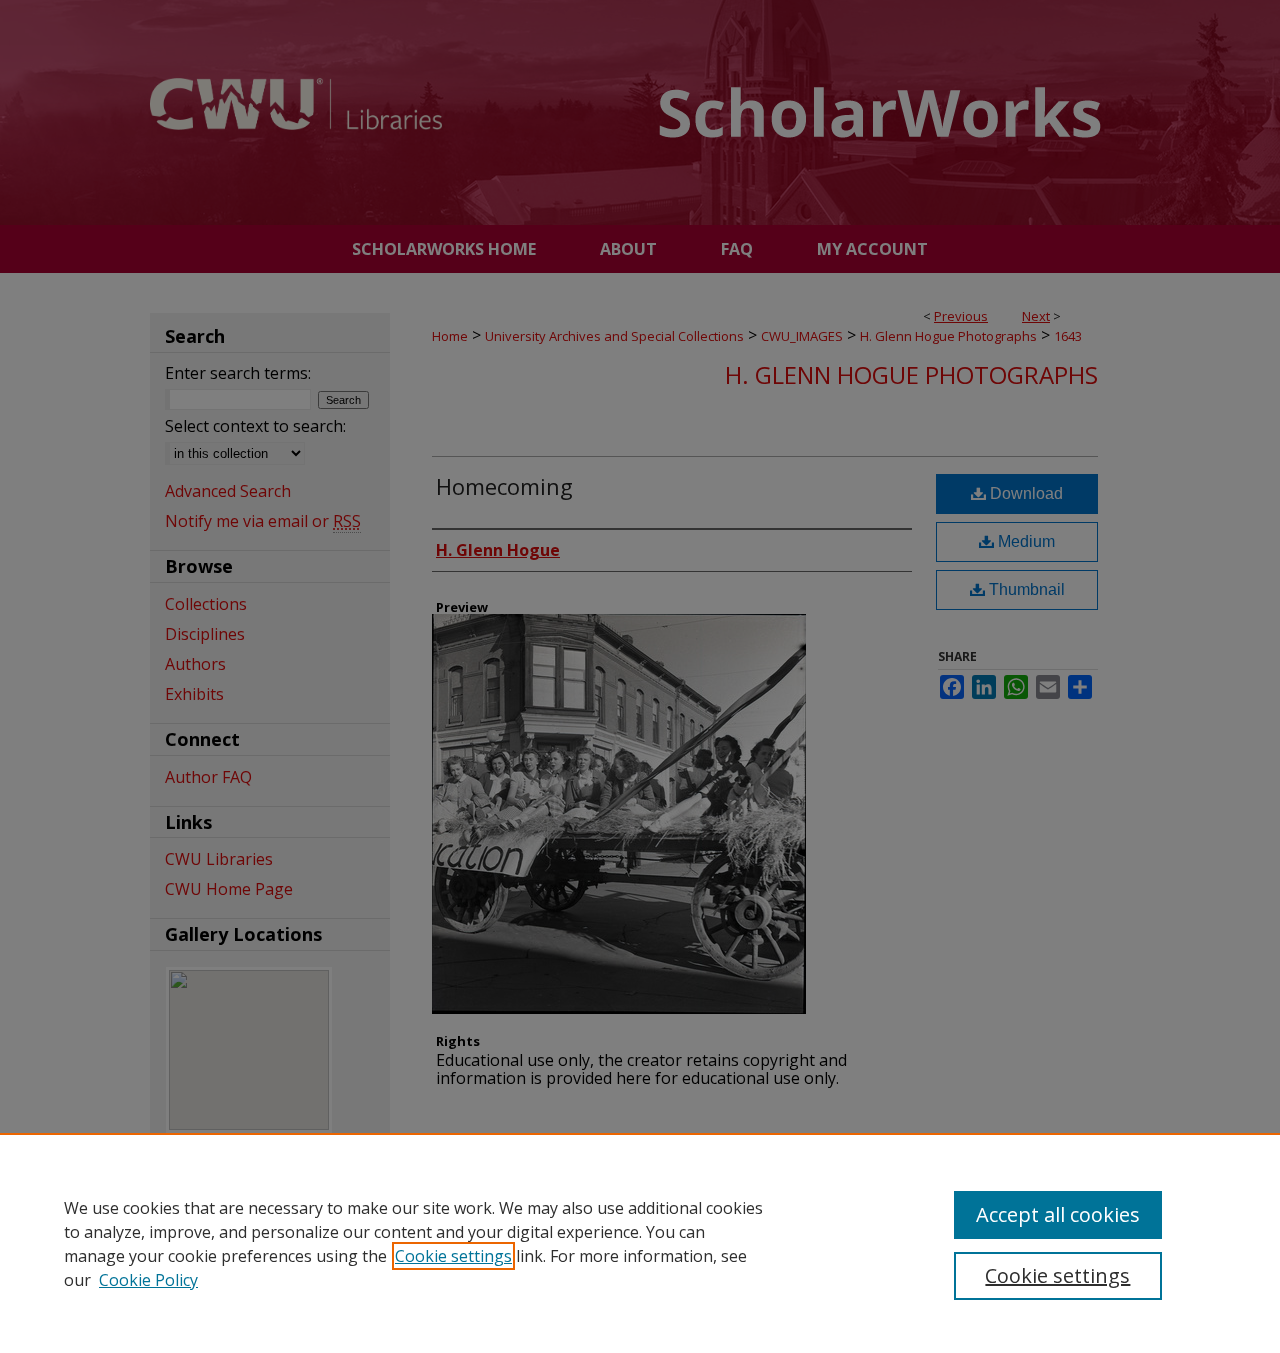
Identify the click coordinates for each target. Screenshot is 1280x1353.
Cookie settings (453, 1256)
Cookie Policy (148, 1280)
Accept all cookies (1058, 1214)
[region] (640, 1243)
